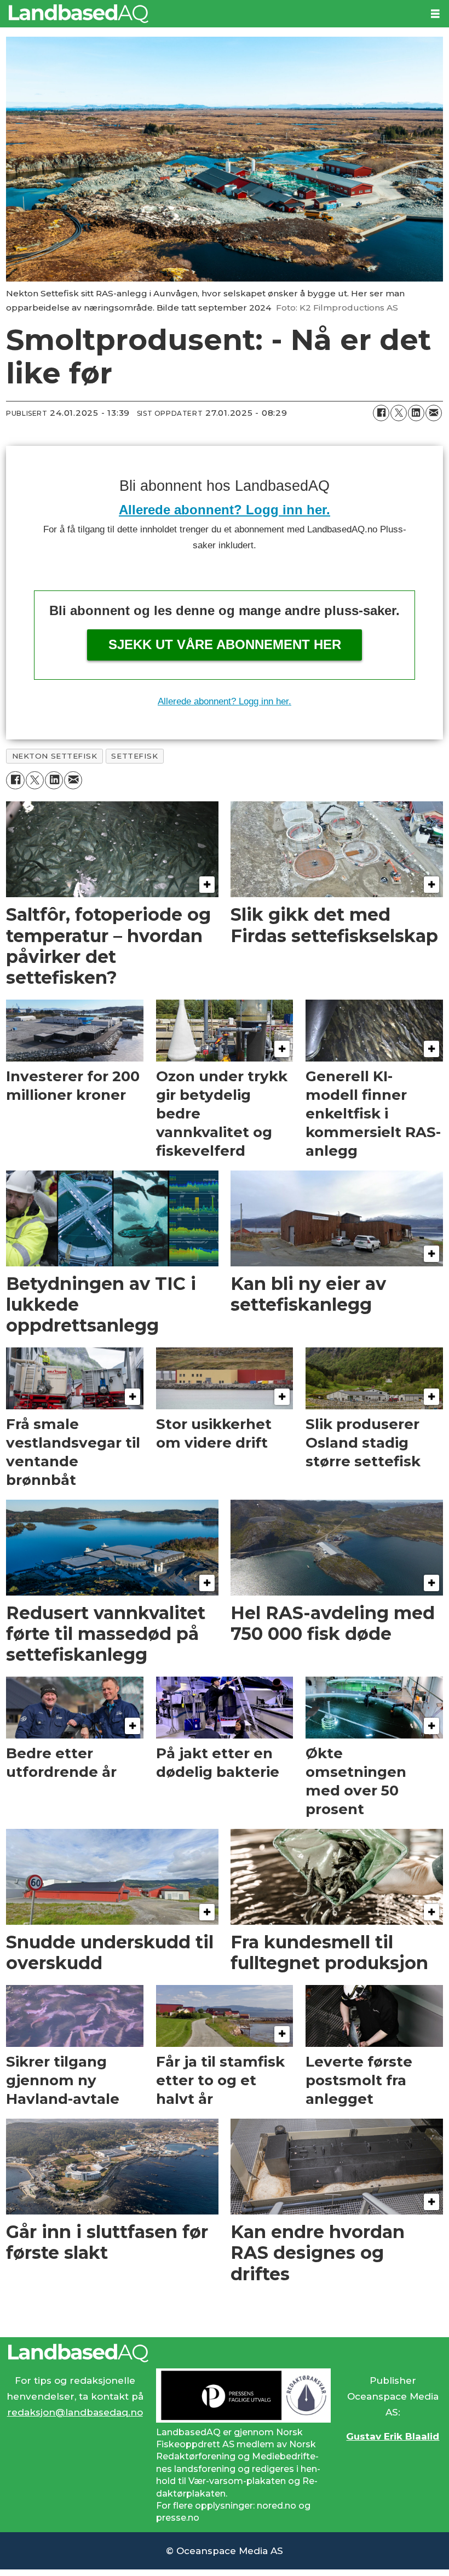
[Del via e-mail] (434, 413)
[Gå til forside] (211, 14)
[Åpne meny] (435, 14)
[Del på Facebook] (381, 413)
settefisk (134, 756)
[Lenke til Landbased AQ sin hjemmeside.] (225, 2353)
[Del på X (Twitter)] (399, 413)
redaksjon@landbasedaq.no (75, 2412)
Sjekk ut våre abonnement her (225, 644)
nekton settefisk (55, 756)
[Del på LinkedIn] (416, 413)
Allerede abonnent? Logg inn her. (225, 510)
